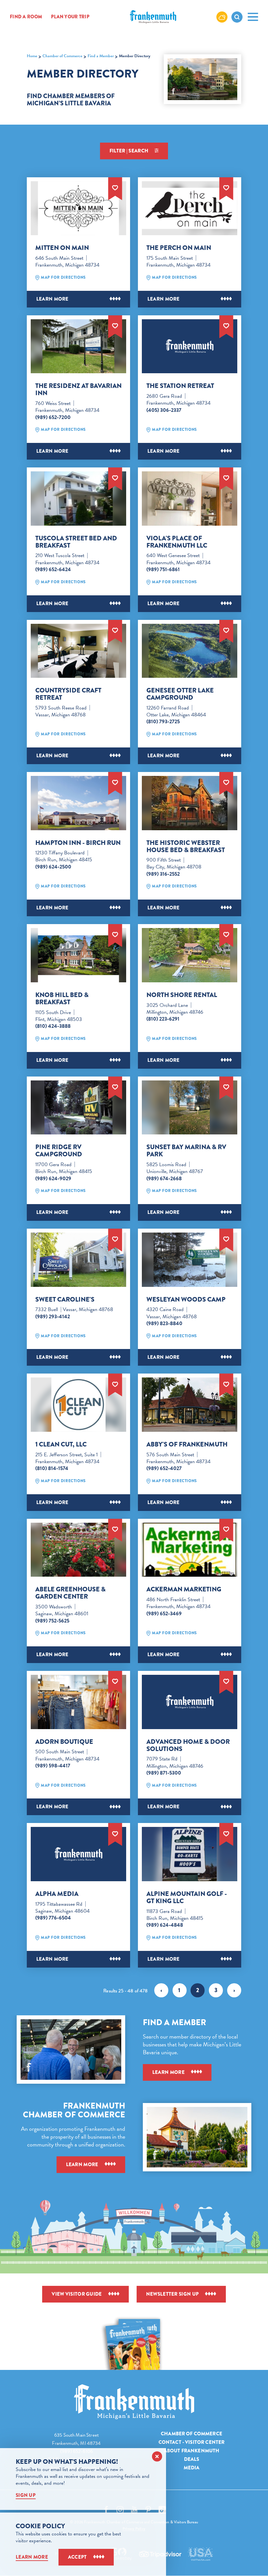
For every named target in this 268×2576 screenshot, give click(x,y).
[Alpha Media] (78, 1854)
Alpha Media (57, 1894)
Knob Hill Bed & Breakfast (62, 999)
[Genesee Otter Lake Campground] (190, 651)
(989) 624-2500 (53, 867)
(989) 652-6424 (53, 570)
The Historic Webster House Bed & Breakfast (186, 847)
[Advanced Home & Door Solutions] (190, 1702)
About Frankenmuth (192, 2451)
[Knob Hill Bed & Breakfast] (78, 955)
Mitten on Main (62, 248)
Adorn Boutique (64, 1742)
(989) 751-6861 (163, 570)
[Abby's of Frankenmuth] (190, 1405)
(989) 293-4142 (53, 1317)
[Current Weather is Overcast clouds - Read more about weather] (222, 17)
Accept (77, 2557)
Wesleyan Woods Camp (186, 1300)
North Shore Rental (182, 995)
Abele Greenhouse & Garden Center (70, 1593)
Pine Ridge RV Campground (59, 1151)
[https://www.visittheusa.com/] (200, 2554)
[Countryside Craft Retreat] (78, 651)
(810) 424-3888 (53, 1026)
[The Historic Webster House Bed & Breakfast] (190, 803)
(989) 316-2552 (163, 874)
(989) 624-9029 (53, 1179)
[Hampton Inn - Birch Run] (78, 803)
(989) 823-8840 (164, 1323)
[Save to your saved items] (115, 187)
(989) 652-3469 (164, 1614)
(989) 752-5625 (52, 1621)
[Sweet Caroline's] (78, 1260)
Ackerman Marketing (184, 1589)
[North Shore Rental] (190, 955)
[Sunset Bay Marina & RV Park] (190, 1108)
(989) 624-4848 (165, 1925)
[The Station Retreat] (190, 346)
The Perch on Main (179, 248)
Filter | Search (129, 151)
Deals (192, 2459)
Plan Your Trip (70, 17)
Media (192, 2468)
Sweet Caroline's (65, 1300)
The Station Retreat (180, 386)
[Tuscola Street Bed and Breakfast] (78, 499)
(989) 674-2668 (164, 1179)
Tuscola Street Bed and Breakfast (76, 542)
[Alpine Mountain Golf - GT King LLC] (190, 1854)
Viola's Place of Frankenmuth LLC (177, 542)
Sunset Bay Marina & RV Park (186, 1151)
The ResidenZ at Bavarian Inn (78, 390)
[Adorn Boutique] (78, 1702)
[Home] (134, 2402)
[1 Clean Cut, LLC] (78, 1405)
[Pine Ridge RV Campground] (78, 1108)
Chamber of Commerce (192, 2434)
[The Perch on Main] (190, 208)
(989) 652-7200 (53, 417)
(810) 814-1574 (52, 1468)
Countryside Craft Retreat (68, 694)
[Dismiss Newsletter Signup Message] (157, 2456)
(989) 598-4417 (53, 1766)
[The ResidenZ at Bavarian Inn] (78, 346)
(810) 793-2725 (163, 722)
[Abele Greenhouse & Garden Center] (78, 1550)
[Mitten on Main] (78, 208)
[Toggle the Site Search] (237, 17)
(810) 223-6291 (163, 1019)
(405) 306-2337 (164, 410)
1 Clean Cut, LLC (61, 1445)
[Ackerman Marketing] (190, 1550)
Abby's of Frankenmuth (187, 1445)
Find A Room (26, 17)
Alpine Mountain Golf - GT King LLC (187, 1898)
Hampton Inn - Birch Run (78, 843)
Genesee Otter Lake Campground (180, 694)
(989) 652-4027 (164, 1468)
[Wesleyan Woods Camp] (190, 1260)
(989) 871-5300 (164, 1773)
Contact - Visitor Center (192, 2442)
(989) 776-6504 (53, 1918)
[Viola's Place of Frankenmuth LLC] (190, 499)
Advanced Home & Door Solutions (188, 1745)
